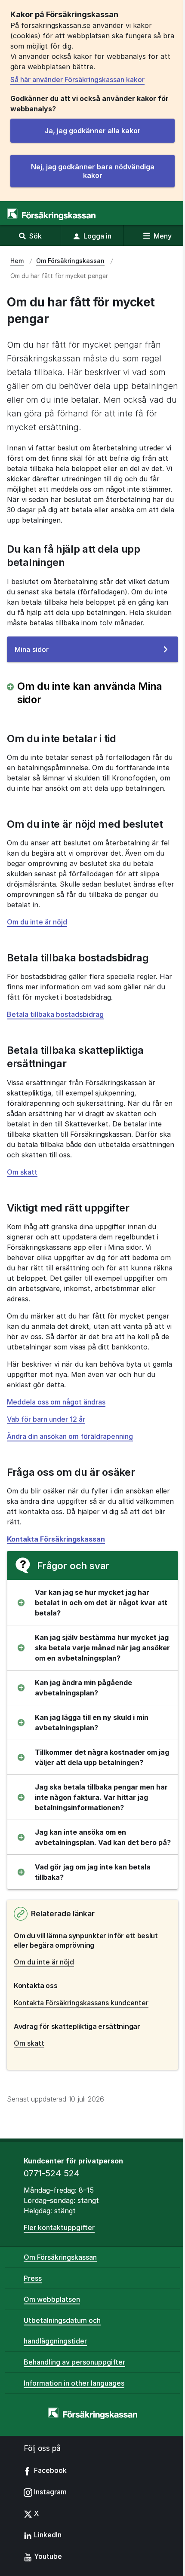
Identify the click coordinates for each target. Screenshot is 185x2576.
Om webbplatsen (52, 2299)
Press (33, 2278)
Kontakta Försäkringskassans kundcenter (81, 2003)
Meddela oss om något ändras (56, 1402)
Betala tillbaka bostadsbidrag (55, 1014)
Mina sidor (45, 653)
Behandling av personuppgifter (74, 2362)
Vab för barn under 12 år (46, 1419)
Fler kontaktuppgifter (59, 2227)
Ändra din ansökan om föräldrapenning (70, 1436)
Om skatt (22, 1172)
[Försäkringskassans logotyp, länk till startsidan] (51, 214)
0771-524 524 (52, 2173)
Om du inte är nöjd (37, 922)
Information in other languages (74, 2383)
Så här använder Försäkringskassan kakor (77, 80)
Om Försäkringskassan (60, 2257)
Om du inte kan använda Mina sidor (90, 693)
